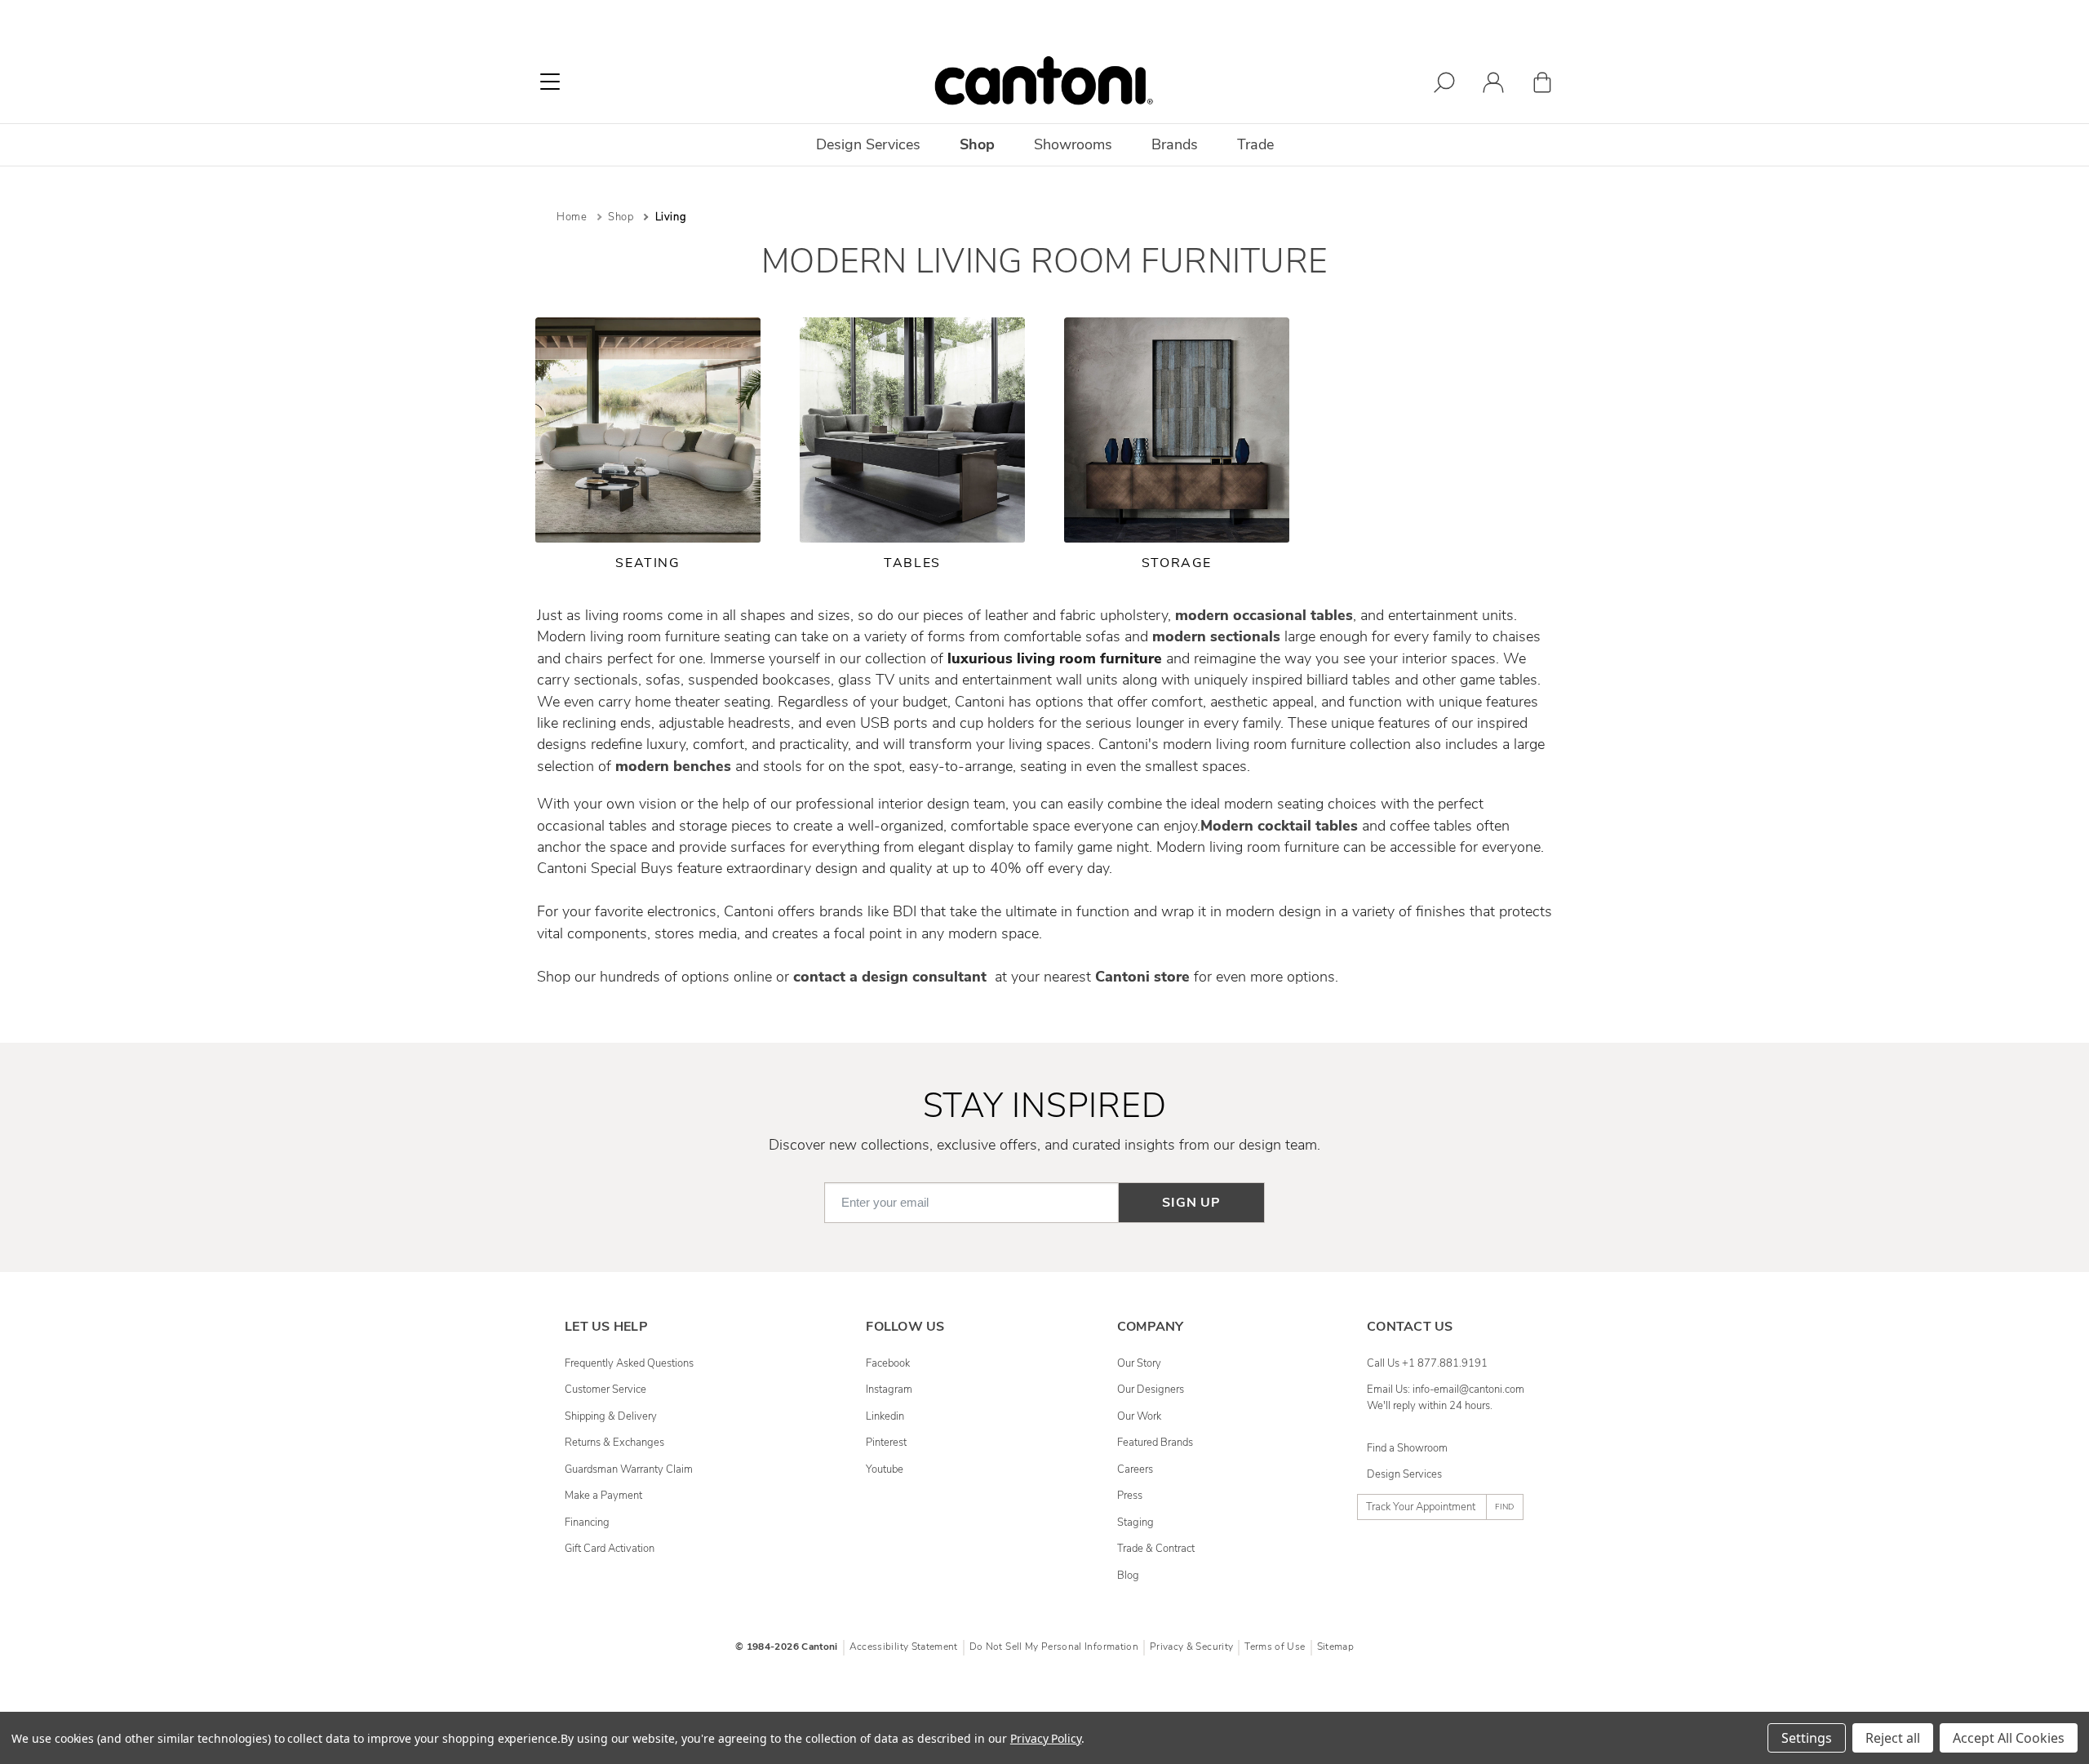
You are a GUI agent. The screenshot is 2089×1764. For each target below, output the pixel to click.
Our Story (1139, 1363)
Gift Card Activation (610, 1549)
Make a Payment (603, 1496)
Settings (1807, 1738)
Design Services (1404, 1474)
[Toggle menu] (550, 82)
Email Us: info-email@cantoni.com (1446, 1389)
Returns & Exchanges (614, 1443)
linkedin (885, 1416)
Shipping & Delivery (611, 1416)
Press (1130, 1496)
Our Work (1139, 1416)
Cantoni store (1142, 977)
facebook (888, 1363)
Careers (1135, 1469)
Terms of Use (1275, 1647)
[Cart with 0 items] (1542, 85)
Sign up (1191, 1203)
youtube (885, 1469)
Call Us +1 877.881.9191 (1427, 1363)
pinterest (886, 1443)
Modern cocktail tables (1279, 826)
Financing (587, 1522)
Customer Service (605, 1389)
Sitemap (1335, 1647)
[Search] (1444, 85)
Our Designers (1151, 1389)
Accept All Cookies (2009, 1738)
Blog (1128, 1576)
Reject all (1893, 1738)
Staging (1135, 1522)
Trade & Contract (1156, 1549)
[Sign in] (1493, 85)
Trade (1255, 144)
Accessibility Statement (904, 1647)
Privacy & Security (1191, 1647)
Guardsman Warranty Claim (629, 1469)
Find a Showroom (1407, 1448)
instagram (889, 1389)
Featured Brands (1155, 1443)
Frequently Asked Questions (629, 1363)
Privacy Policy (1046, 1738)
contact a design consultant (892, 977)
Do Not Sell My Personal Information (1054, 1647)
